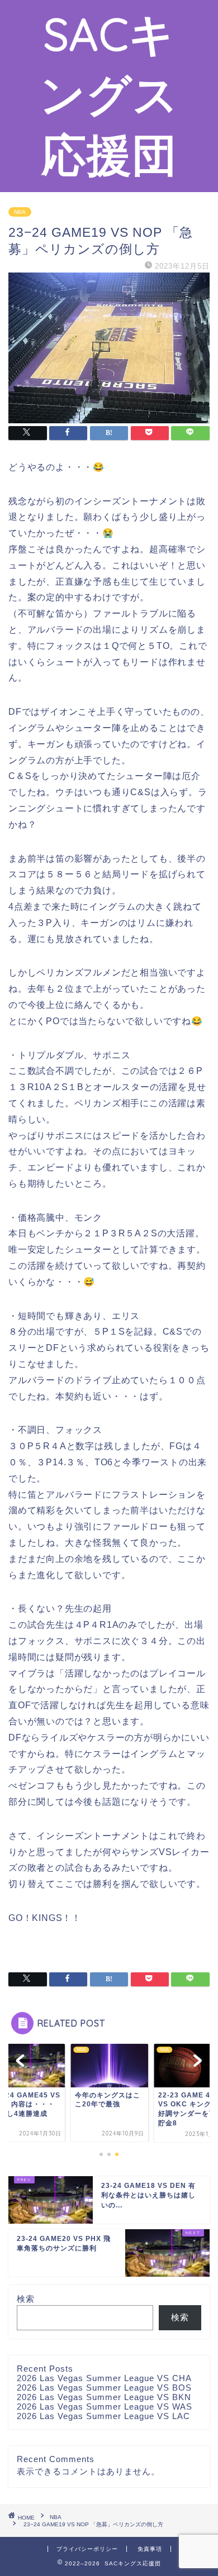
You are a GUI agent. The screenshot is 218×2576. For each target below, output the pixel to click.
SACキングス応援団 (109, 94)
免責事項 (150, 2549)
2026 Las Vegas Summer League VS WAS (105, 2407)
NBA (20, 212)
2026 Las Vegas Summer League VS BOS (104, 2388)
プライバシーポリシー (87, 2549)
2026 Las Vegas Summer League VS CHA (104, 2378)
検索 (26, 2299)
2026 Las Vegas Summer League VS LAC (103, 2416)
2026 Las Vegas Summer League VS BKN (104, 2397)
